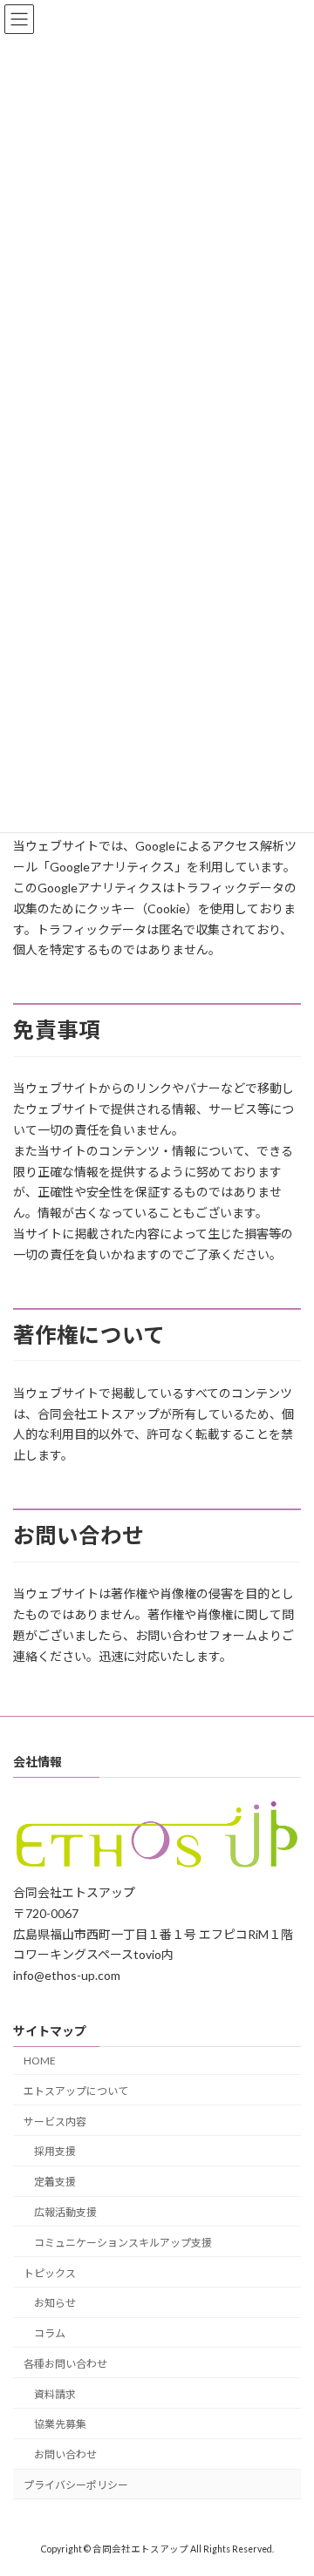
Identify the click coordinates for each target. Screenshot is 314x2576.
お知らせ (55, 2303)
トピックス (50, 2272)
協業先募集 (60, 2424)
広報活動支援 (65, 2212)
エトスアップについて (76, 2090)
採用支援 (55, 2151)
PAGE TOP (289, 2480)
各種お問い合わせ (65, 2363)
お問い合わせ (65, 2454)
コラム (50, 2333)
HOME (40, 2061)
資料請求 (55, 2393)
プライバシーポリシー (76, 2485)
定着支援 (55, 2182)
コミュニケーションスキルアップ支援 (123, 2242)
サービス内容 (55, 2121)
